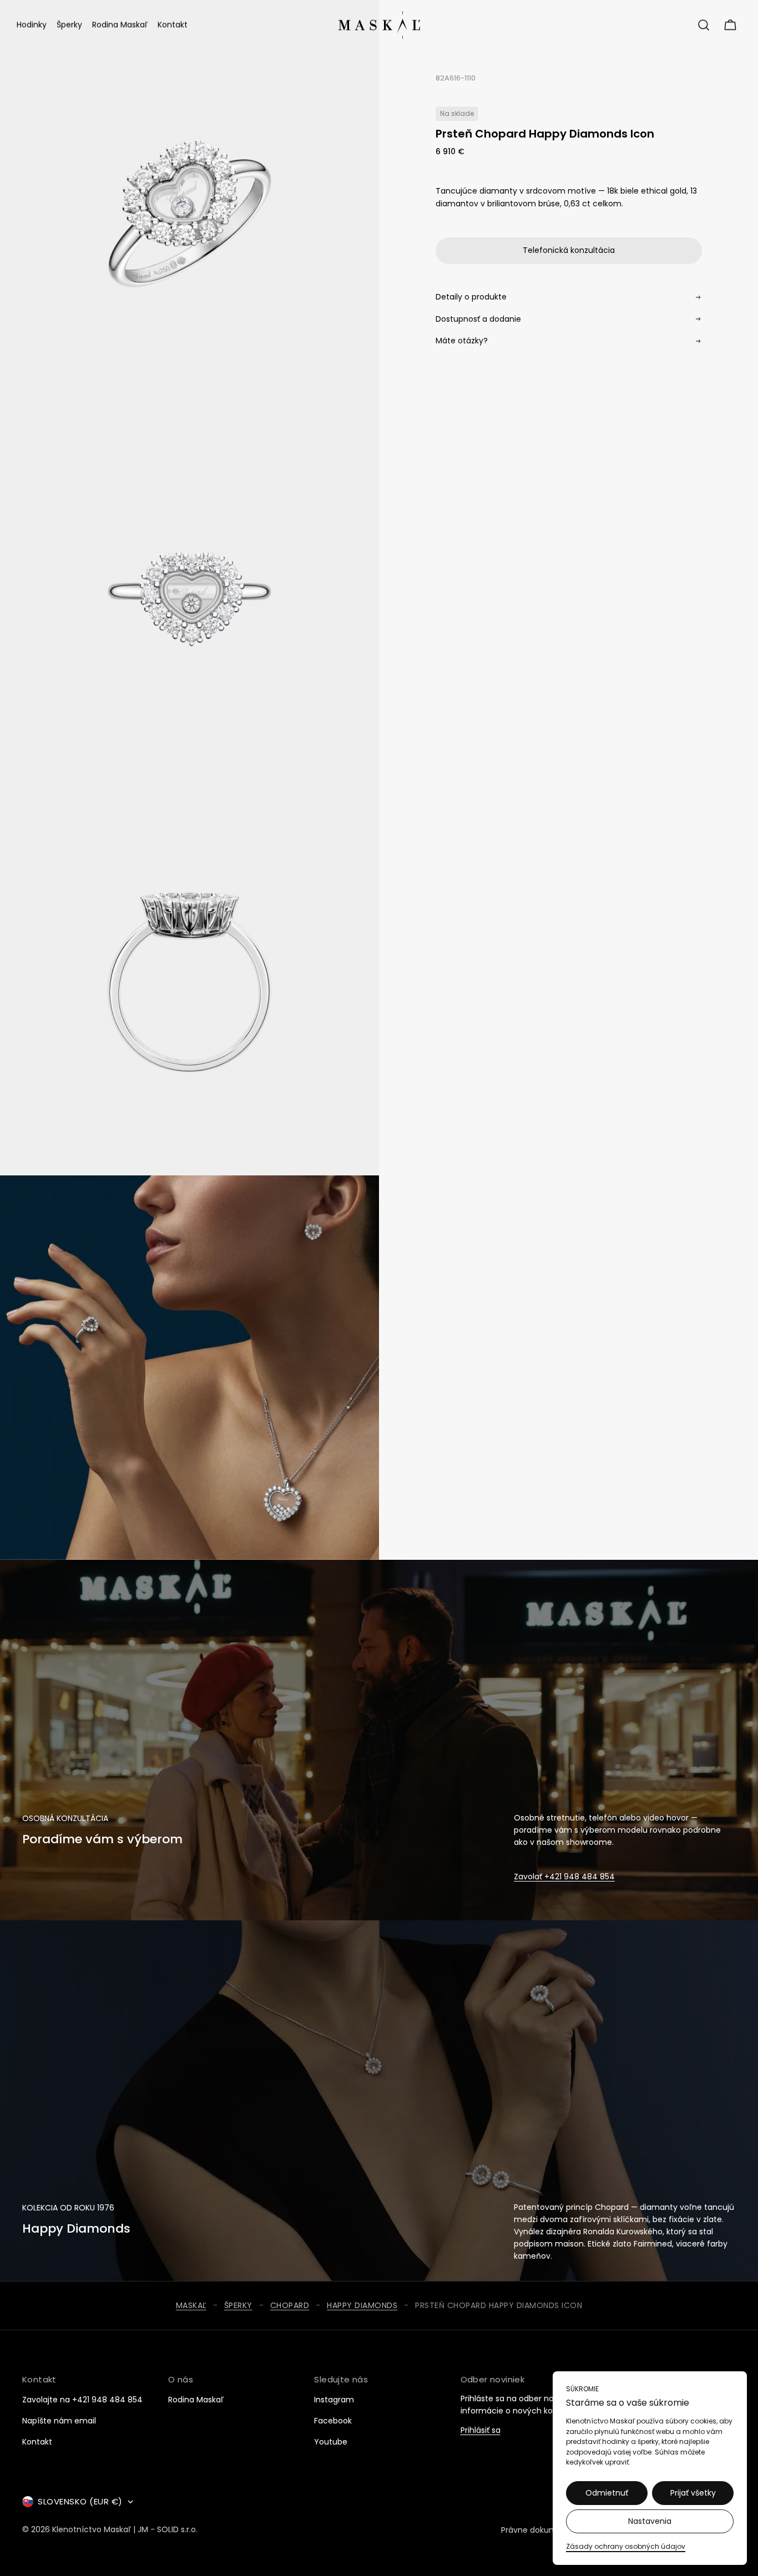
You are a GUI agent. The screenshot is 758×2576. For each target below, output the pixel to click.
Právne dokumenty (538, 2530)
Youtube (331, 2442)
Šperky (238, 2306)
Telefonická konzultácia (569, 250)
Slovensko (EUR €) (80, 2501)
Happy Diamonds (362, 2306)
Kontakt (37, 2442)
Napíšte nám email (59, 2421)
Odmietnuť (607, 2493)
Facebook (333, 2421)
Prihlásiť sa (481, 2431)
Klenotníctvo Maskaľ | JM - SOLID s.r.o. (125, 2530)
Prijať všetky (693, 2493)
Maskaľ (191, 2306)
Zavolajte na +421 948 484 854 (82, 2400)
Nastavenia (650, 2521)
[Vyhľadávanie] (704, 25)
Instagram (334, 2400)
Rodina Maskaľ (196, 2400)
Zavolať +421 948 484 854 (564, 1877)
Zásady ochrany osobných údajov (626, 2546)
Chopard (290, 2306)
